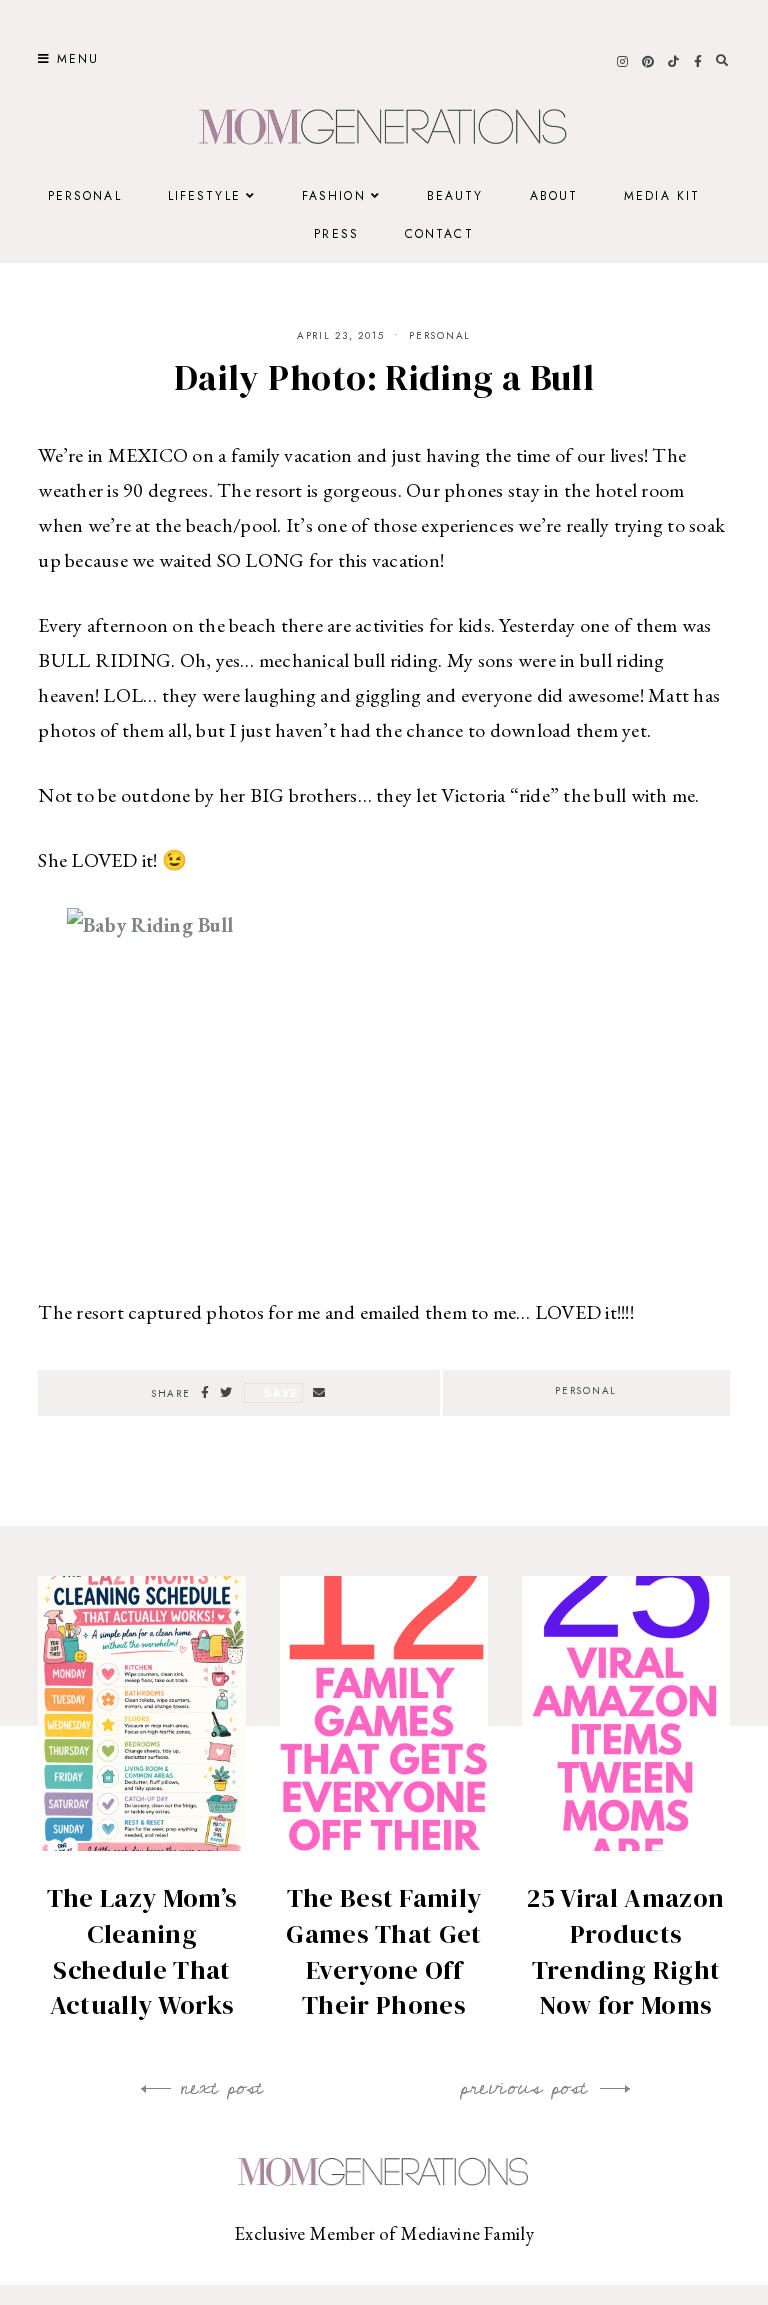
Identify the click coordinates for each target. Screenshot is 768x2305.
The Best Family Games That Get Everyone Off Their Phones (384, 1951)
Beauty (455, 196)
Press (336, 234)
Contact (439, 234)
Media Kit (662, 196)
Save (281, 1392)
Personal (85, 196)
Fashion (334, 196)
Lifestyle (204, 196)
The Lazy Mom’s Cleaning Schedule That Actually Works (142, 1951)
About (554, 196)
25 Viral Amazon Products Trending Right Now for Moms (625, 1951)
